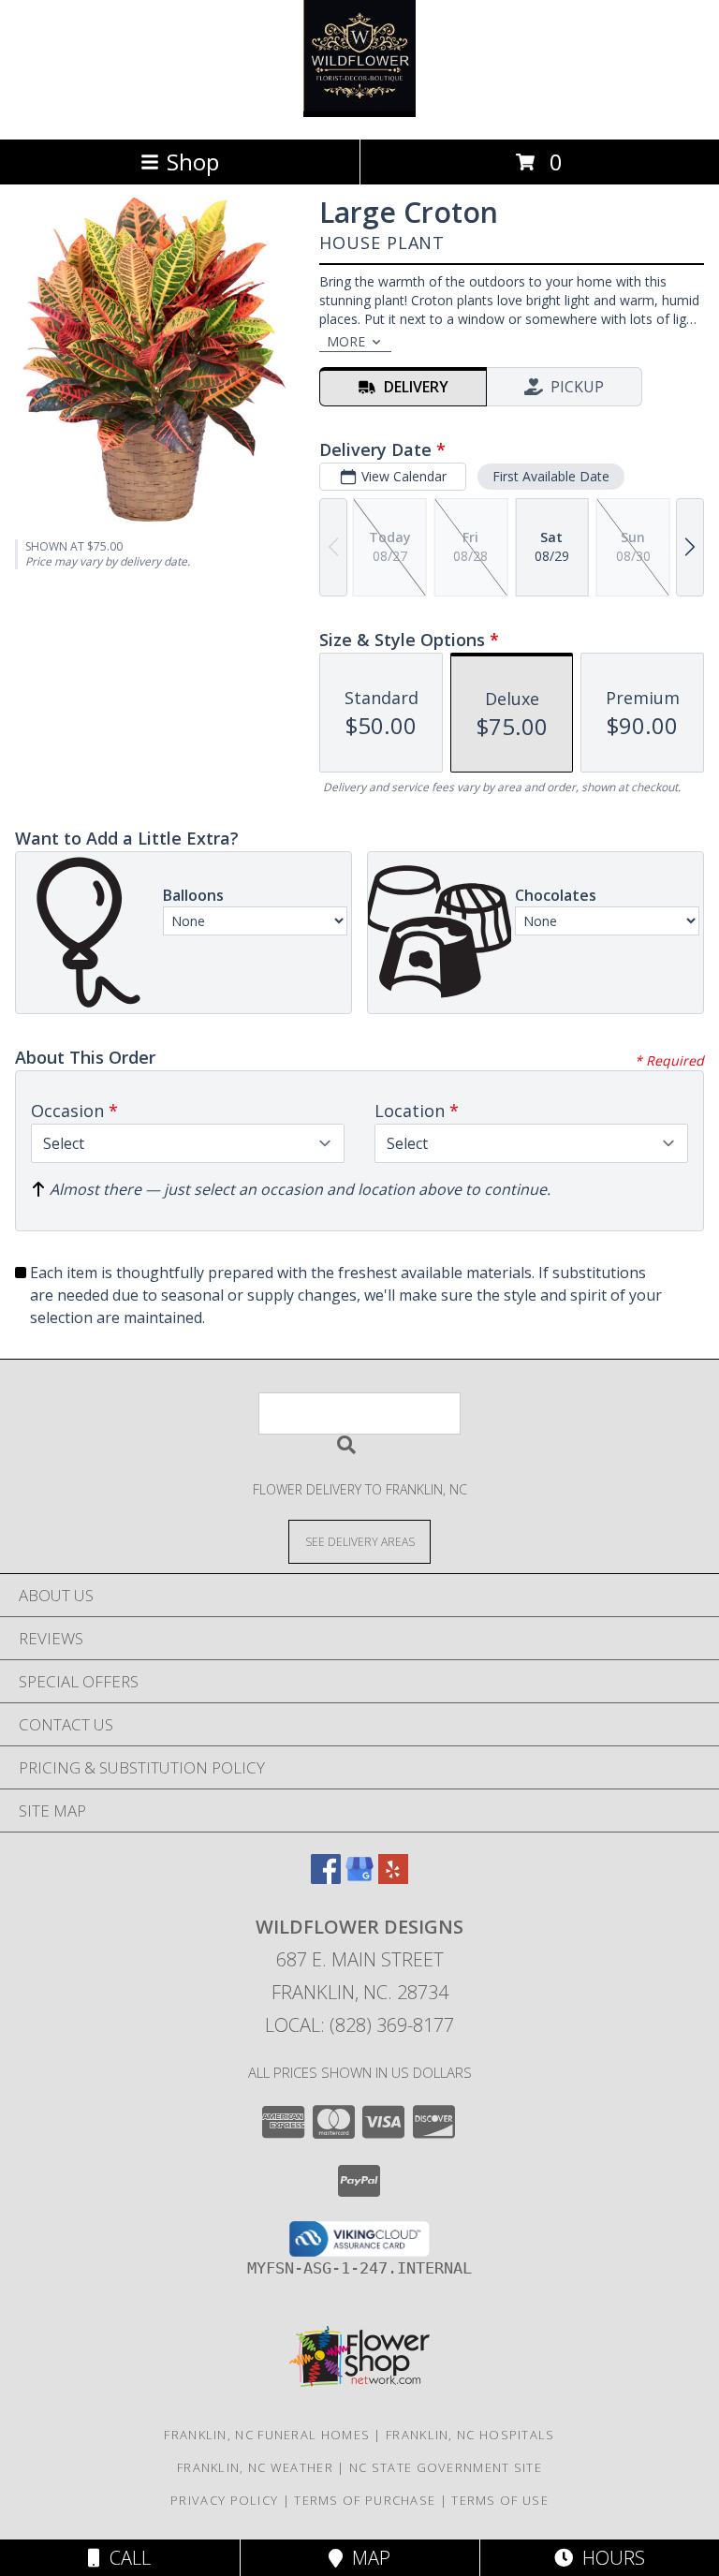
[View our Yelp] (393, 1878)
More (346, 341)
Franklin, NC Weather (255, 2467)
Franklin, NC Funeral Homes (267, 2435)
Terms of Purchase (365, 2500)
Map (367, 2558)
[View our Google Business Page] (359, 1878)
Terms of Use (500, 2500)
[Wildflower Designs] (359, 112)
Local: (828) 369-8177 (359, 2025)
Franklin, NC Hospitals (470, 2435)
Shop (193, 162)
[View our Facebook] (326, 1878)
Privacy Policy (224, 2500)
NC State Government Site (446, 2467)
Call (125, 2558)
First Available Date (551, 476)
